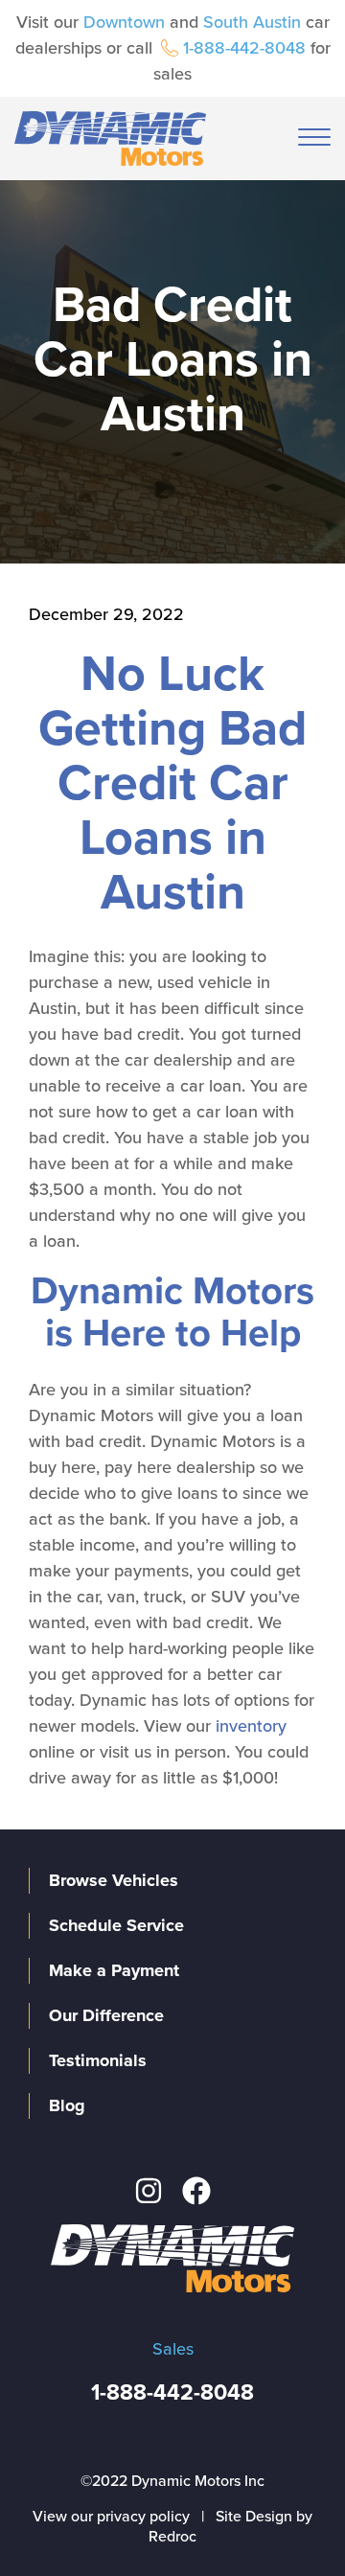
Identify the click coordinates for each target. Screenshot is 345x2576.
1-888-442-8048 (244, 48)
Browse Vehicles (114, 1880)
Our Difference (106, 2015)
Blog (67, 2105)
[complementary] (287, 2518)
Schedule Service (116, 1925)
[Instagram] (149, 2191)
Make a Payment (114, 1970)
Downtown (124, 22)
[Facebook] (196, 2191)
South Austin (252, 22)
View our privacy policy (111, 2517)
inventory (251, 1726)
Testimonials (98, 2060)
